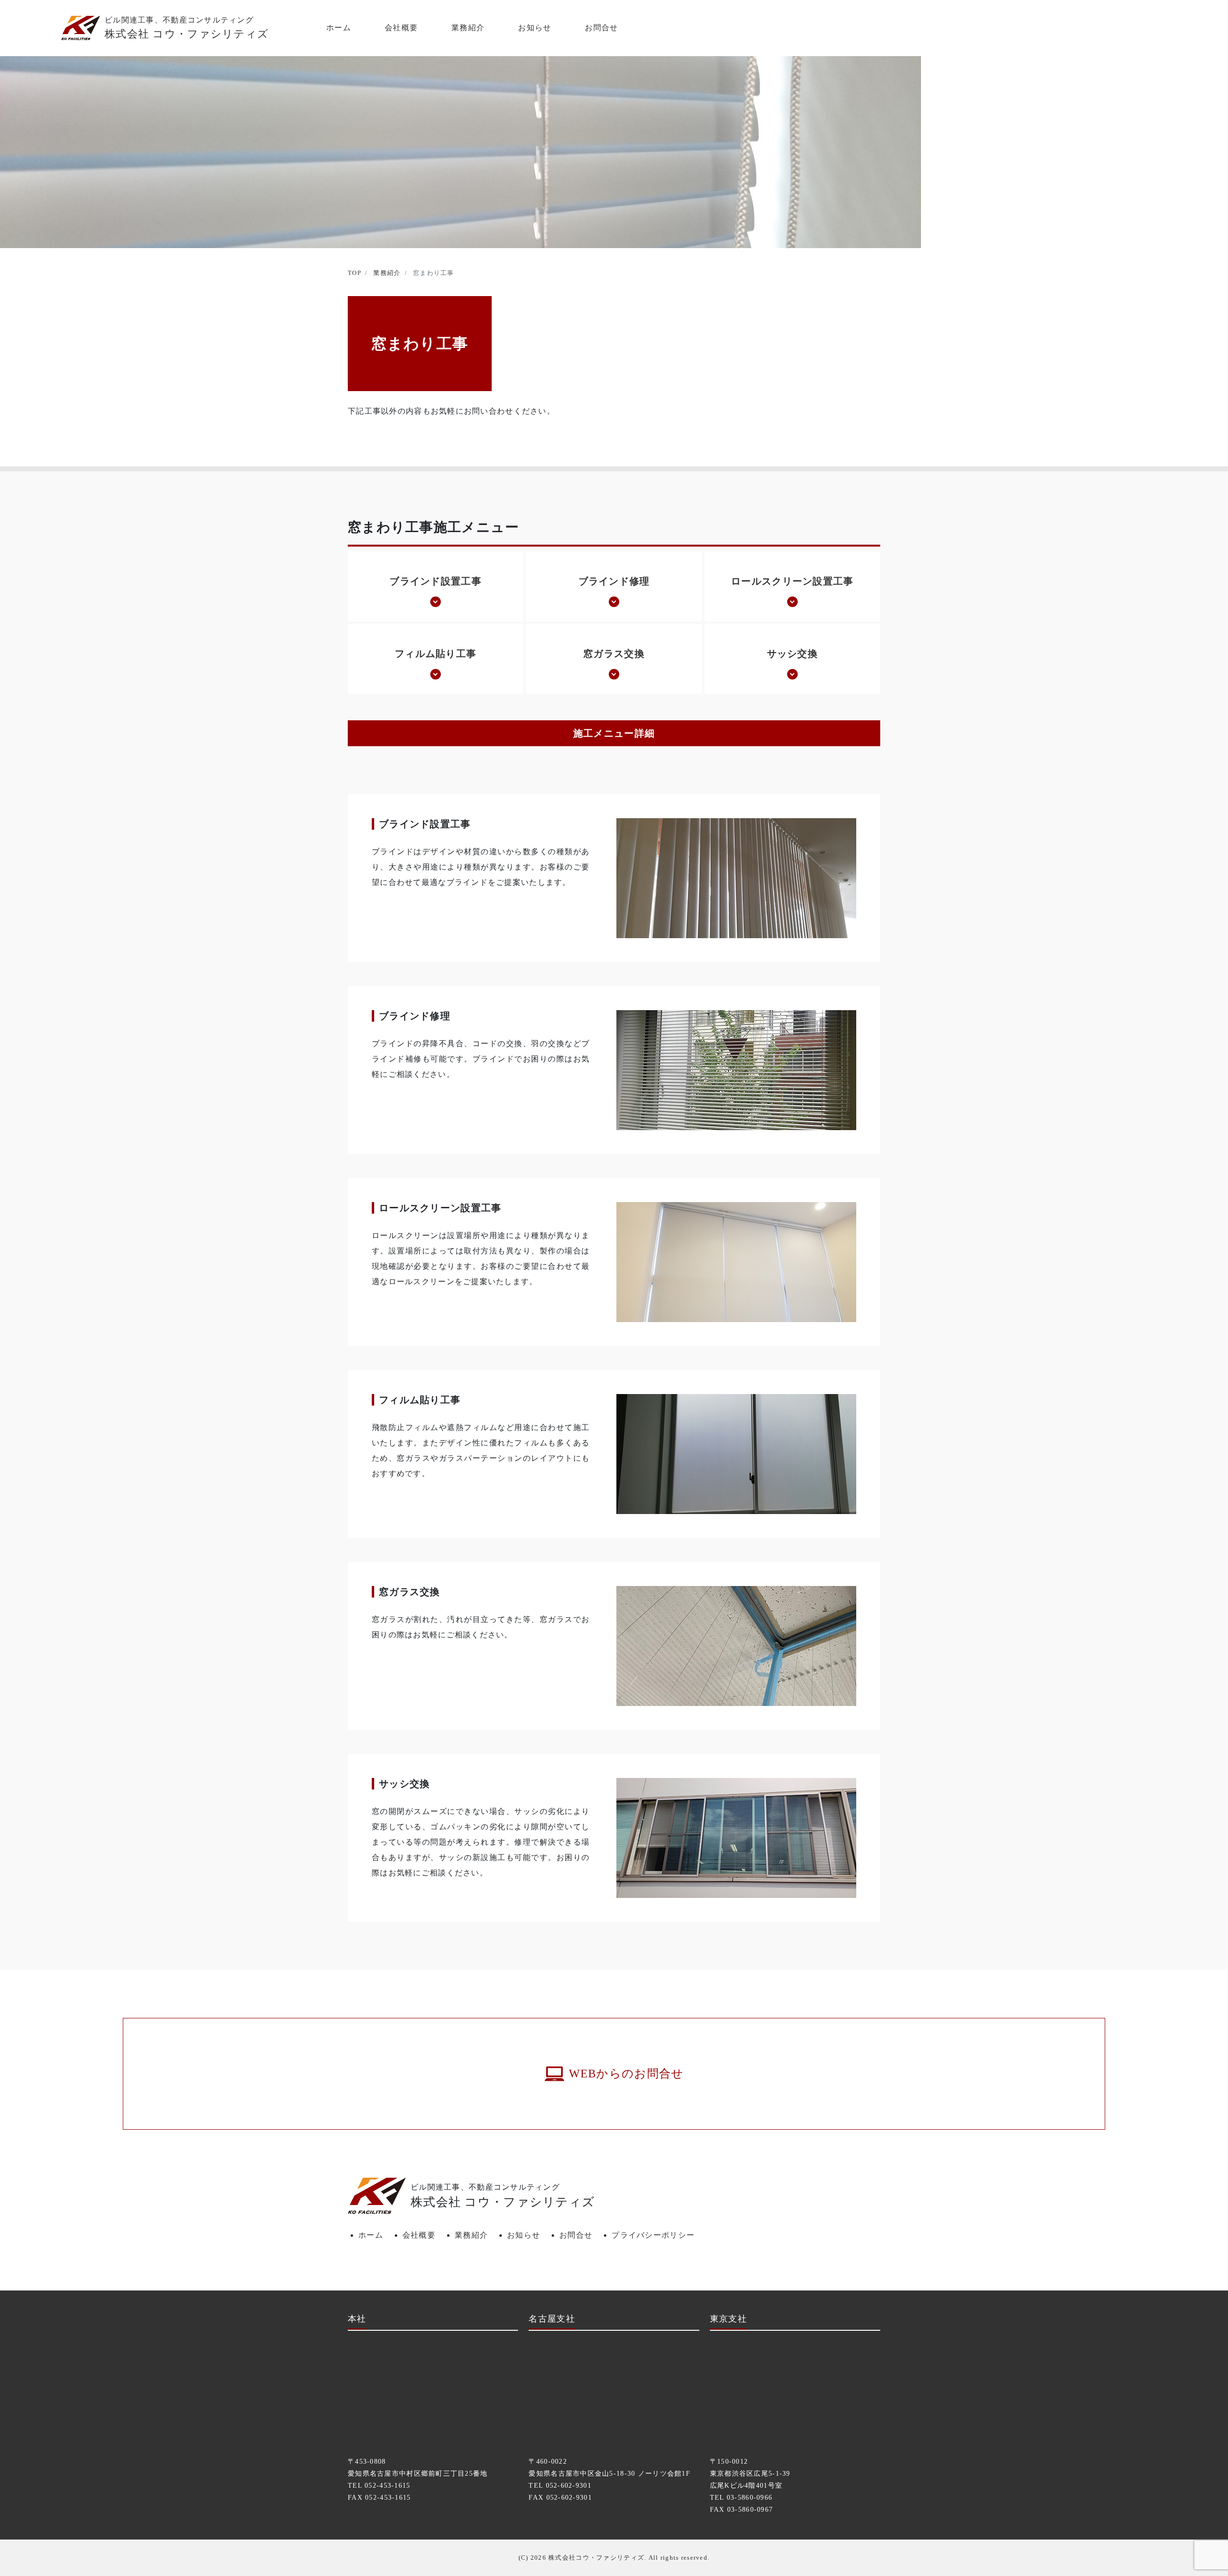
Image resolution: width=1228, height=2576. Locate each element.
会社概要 (401, 28)
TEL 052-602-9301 (560, 2486)
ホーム (339, 28)
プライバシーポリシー (653, 2235)
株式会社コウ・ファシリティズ (596, 2558)
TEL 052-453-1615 (379, 2486)
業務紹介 (468, 28)
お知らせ (535, 28)
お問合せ (601, 28)
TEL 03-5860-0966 (741, 2498)
